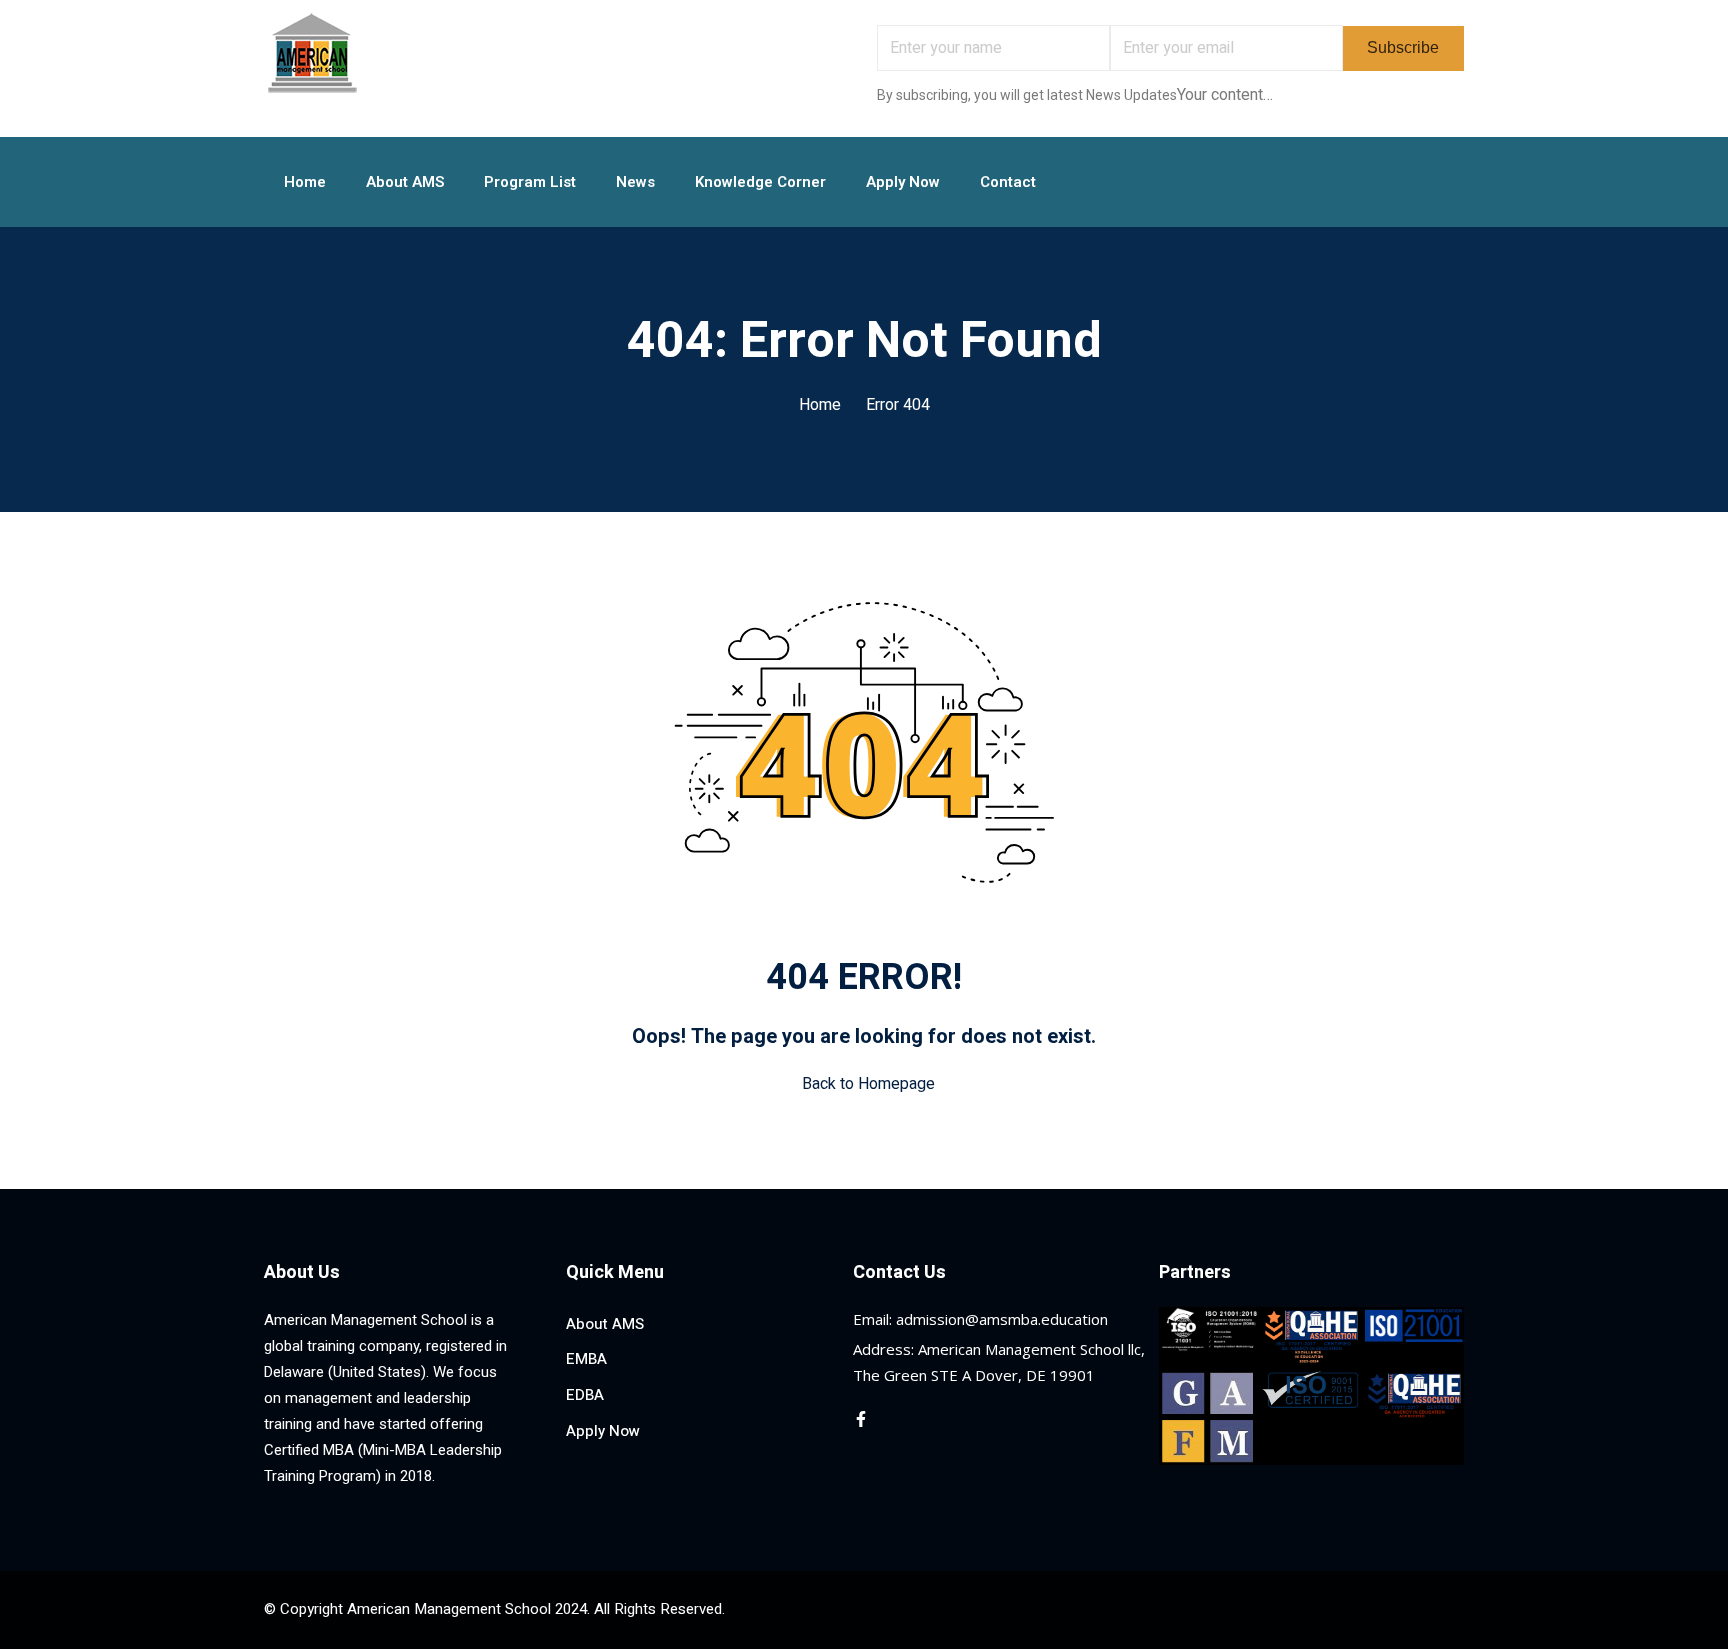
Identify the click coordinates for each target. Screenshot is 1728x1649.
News (635, 182)
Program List (530, 182)
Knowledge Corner (760, 182)
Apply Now (903, 182)
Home (305, 182)
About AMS (405, 182)
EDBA (585, 1395)
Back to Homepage (868, 1084)
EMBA (586, 1359)
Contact (1008, 182)
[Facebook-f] (861, 1419)
